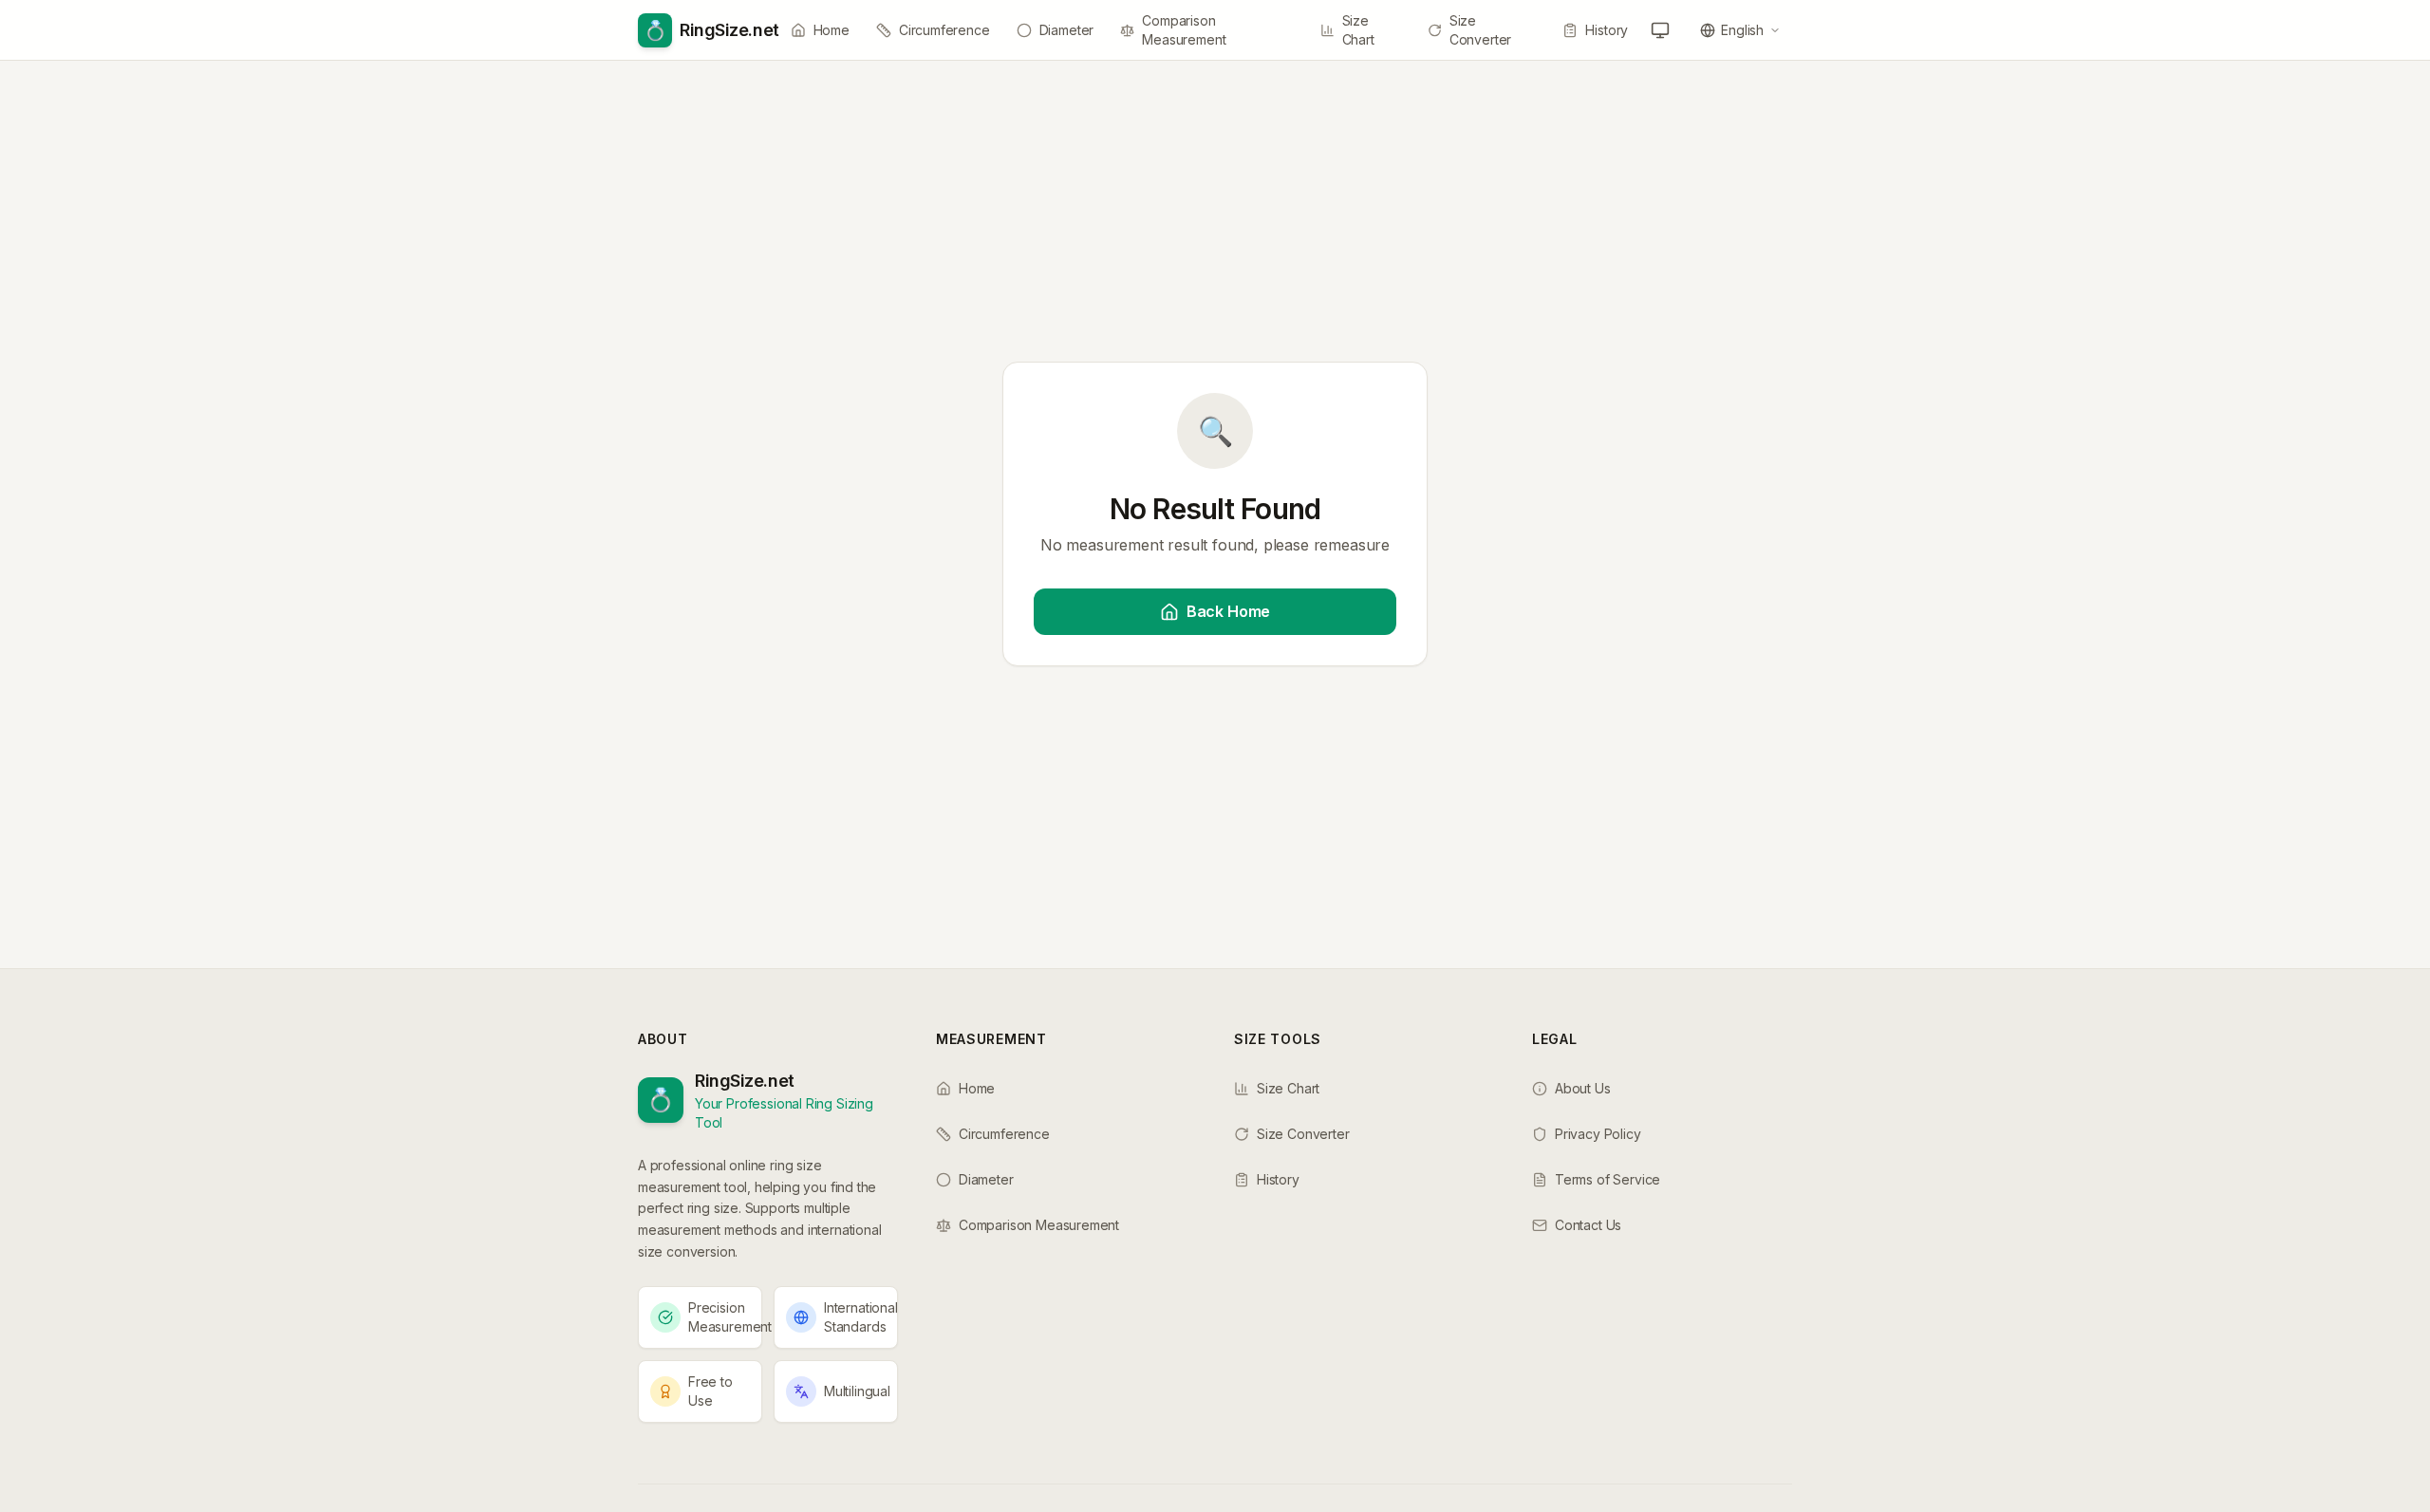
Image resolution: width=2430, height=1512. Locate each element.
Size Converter (1480, 30)
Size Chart (1358, 30)
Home (832, 30)
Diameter (1067, 30)
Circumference (944, 30)
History (1607, 30)
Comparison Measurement (1184, 30)
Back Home (1228, 611)
